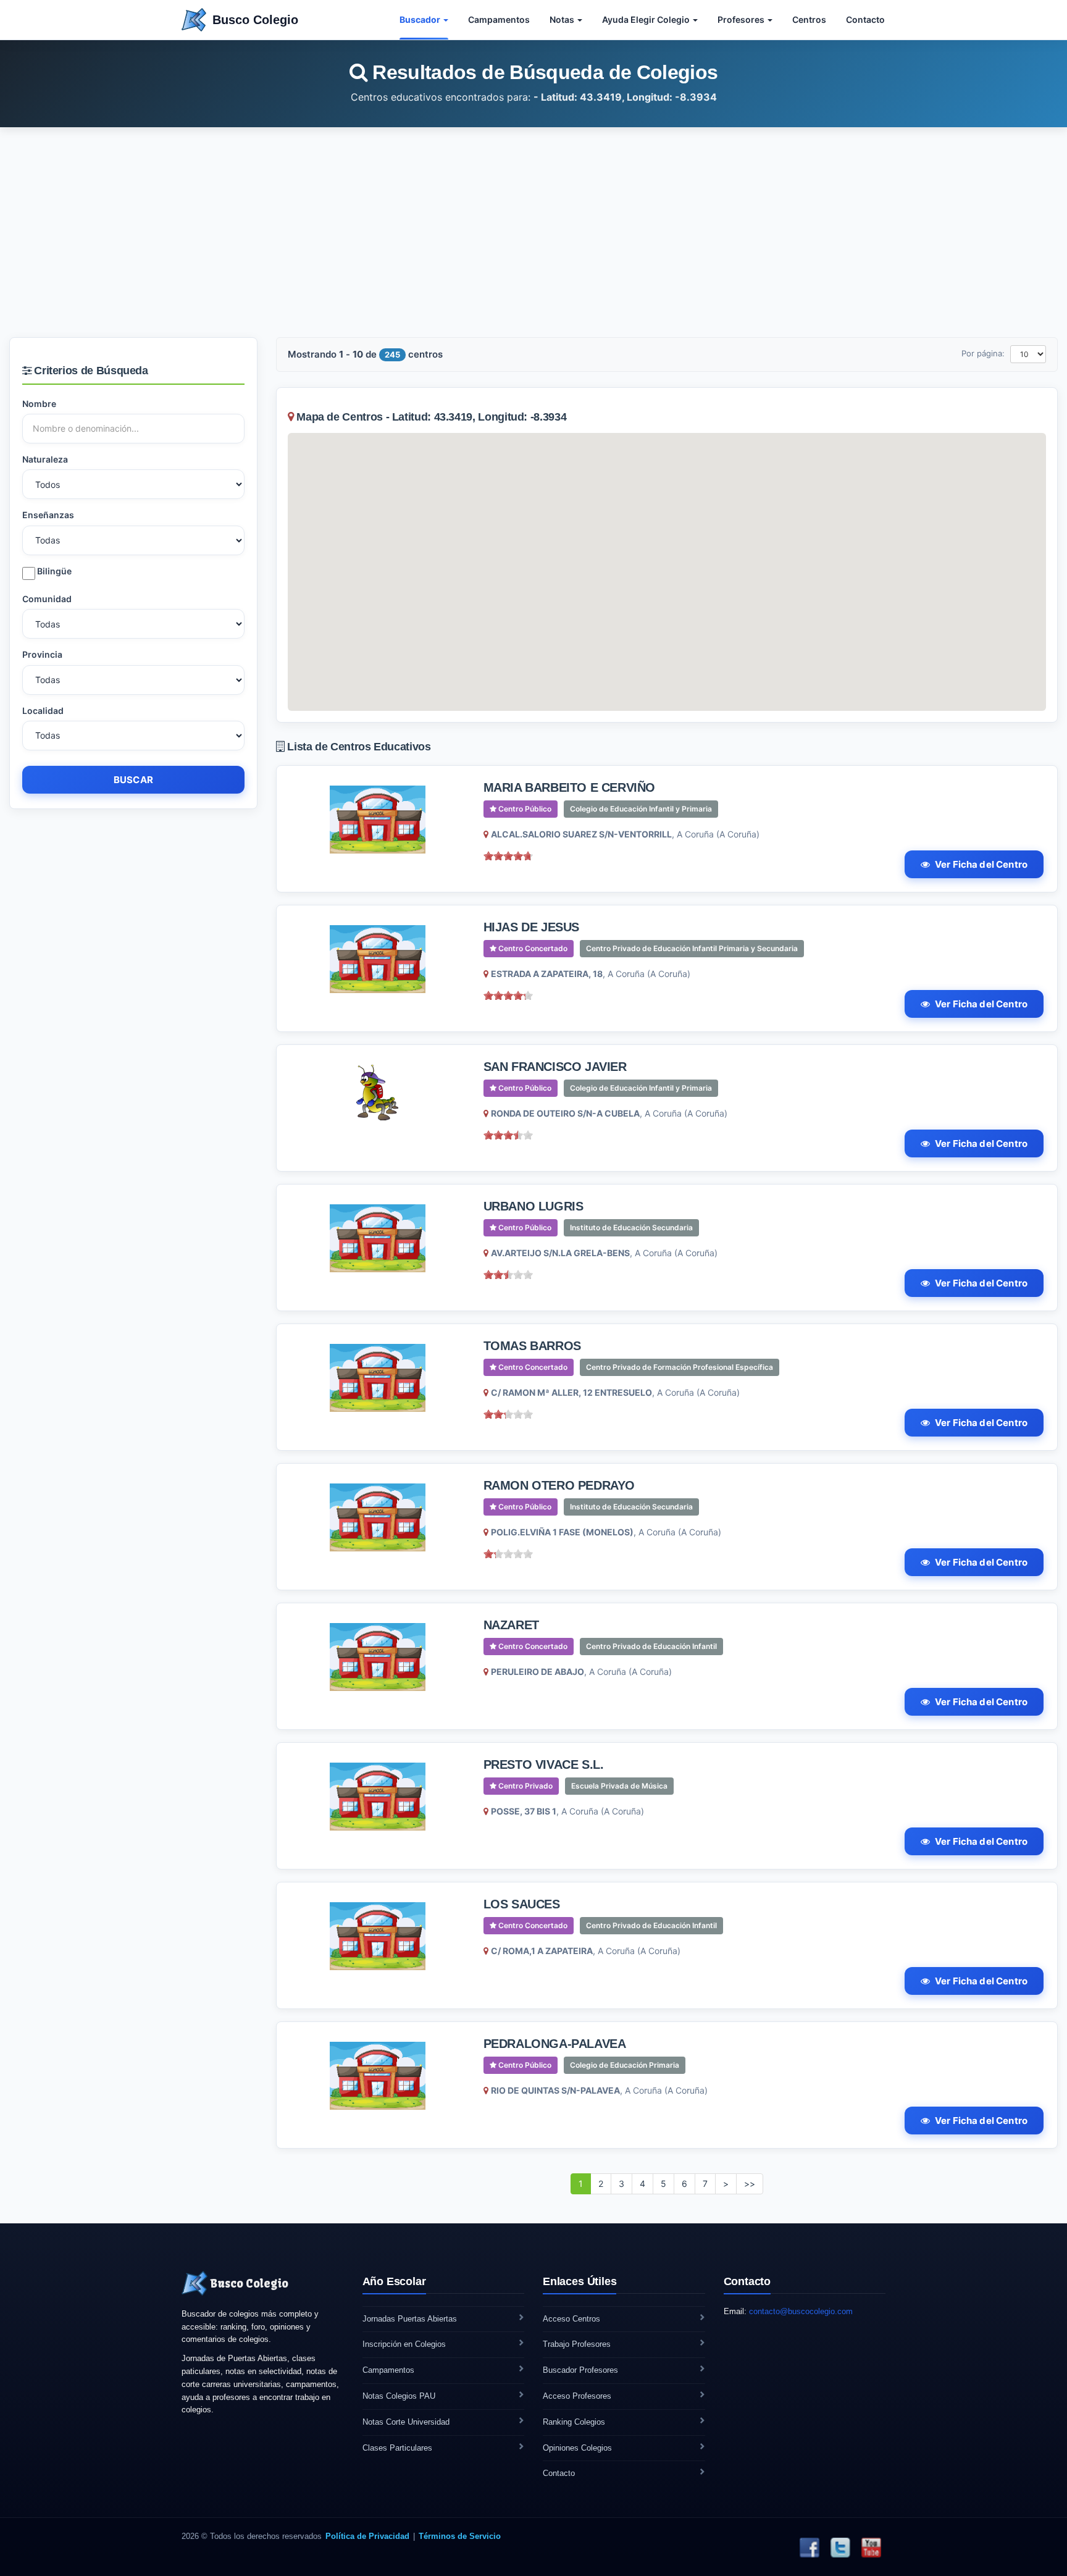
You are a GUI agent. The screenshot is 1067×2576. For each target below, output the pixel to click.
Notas (563, 19)
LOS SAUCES (522, 1904)
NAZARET (511, 1625)
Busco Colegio (255, 20)
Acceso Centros (571, 2319)
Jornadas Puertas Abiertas (410, 2319)
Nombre (39, 404)
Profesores (742, 19)
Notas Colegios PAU (399, 2396)
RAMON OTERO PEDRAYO (559, 1485)
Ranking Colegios (574, 2422)
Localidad (43, 711)
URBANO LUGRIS (533, 1206)
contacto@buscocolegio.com (801, 2311)
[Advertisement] (533, 232)
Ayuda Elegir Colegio (647, 19)
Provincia (42, 654)
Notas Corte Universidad (406, 2422)
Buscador (421, 19)
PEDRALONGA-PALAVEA (555, 2044)
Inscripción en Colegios (404, 2344)
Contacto (865, 19)
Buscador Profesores (580, 2370)
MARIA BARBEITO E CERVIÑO (569, 787)
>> (750, 2184)
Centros (809, 19)
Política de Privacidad (367, 2536)
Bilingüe (53, 571)
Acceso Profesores (577, 2396)
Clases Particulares (397, 2448)
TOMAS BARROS (532, 1346)
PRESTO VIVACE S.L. (544, 1764)
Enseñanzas (48, 515)
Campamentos (499, 19)
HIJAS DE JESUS (531, 927)
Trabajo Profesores (577, 2344)
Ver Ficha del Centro (981, 864)
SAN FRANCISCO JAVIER (555, 1067)
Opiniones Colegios (577, 2448)
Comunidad (47, 599)
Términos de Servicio (460, 2536)
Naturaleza (45, 459)
